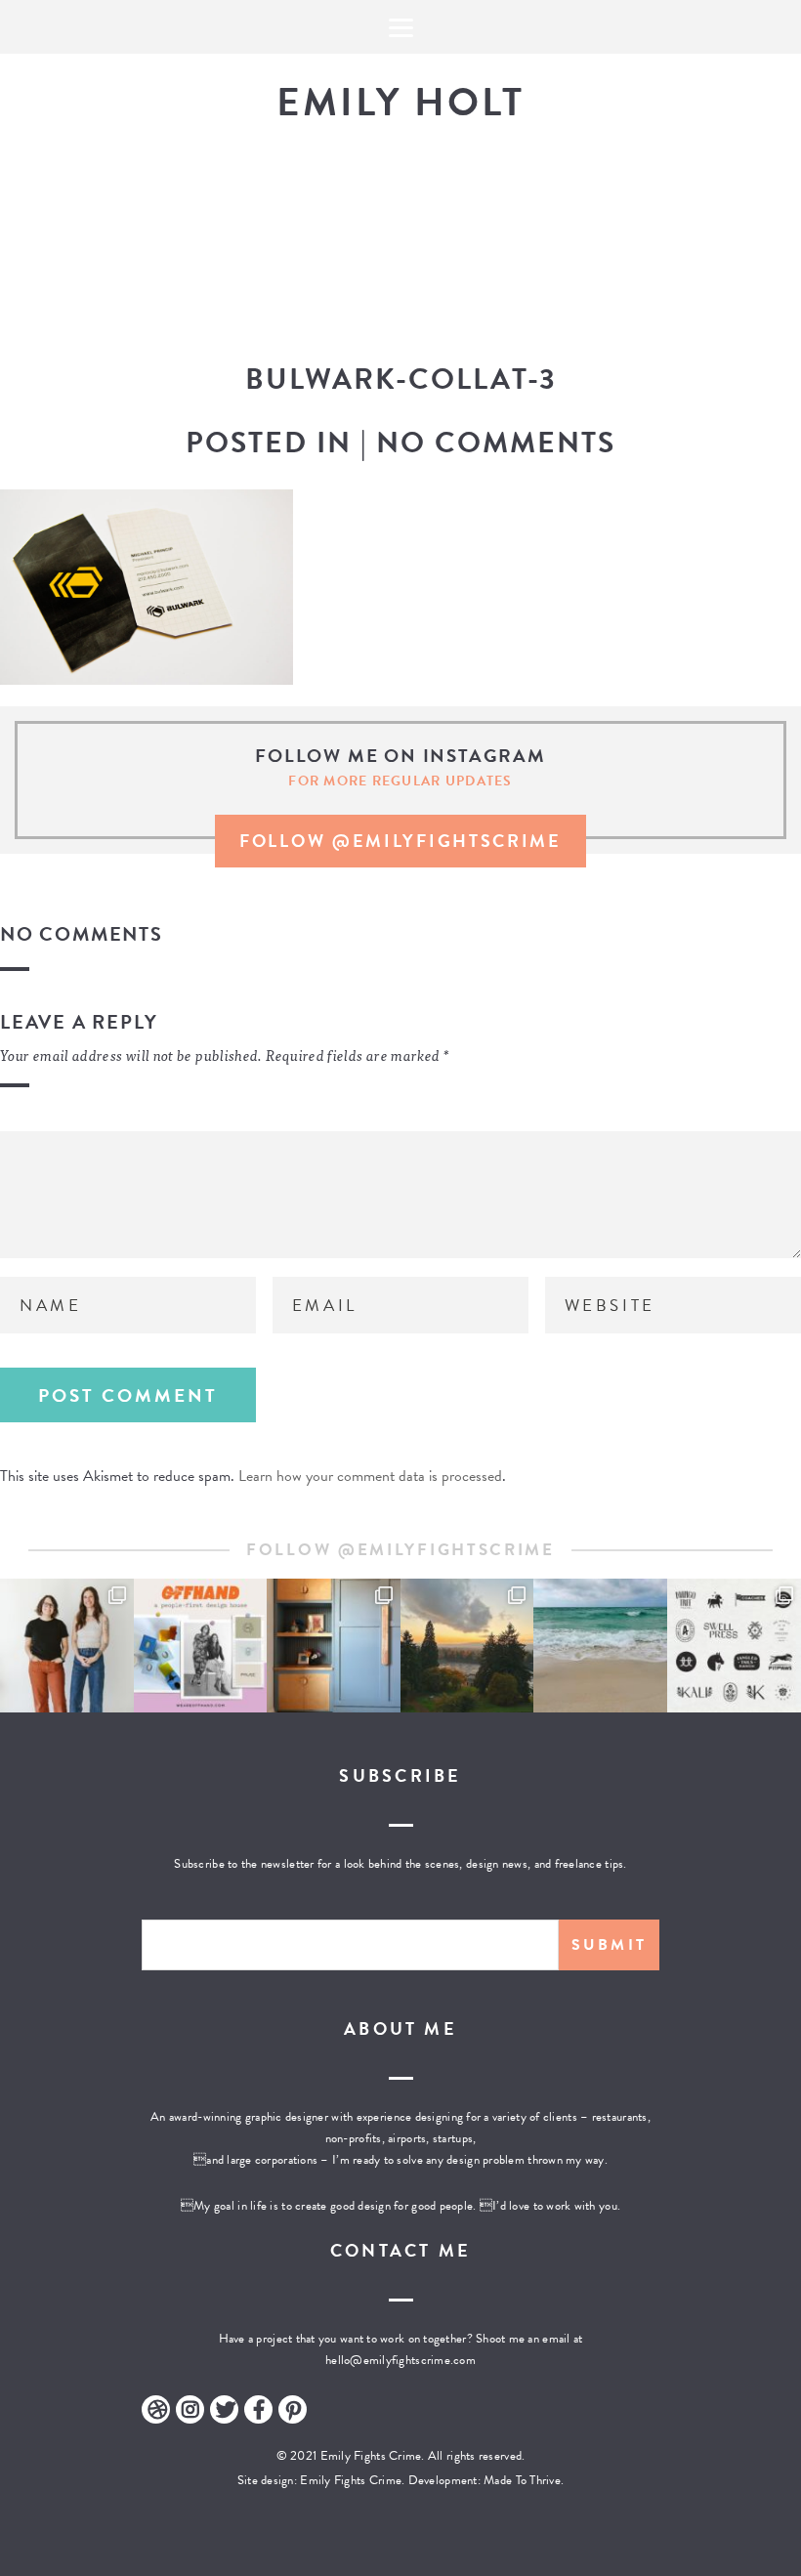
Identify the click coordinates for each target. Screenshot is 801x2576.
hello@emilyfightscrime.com (400, 2360)
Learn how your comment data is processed (370, 1476)
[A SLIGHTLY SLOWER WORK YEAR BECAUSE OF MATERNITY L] (734, 1646)
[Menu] (400, 27)
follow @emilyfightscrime (400, 841)
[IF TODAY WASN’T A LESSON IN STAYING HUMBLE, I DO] (67, 1646)
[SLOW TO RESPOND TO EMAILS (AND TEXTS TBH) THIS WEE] (600, 1646)
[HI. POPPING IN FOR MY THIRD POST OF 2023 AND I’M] (467, 1646)
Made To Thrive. (522, 2480)
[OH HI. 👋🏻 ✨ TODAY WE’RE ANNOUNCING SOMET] (201, 1646)
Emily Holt (400, 102)
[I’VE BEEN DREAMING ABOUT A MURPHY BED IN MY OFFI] (334, 1646)
